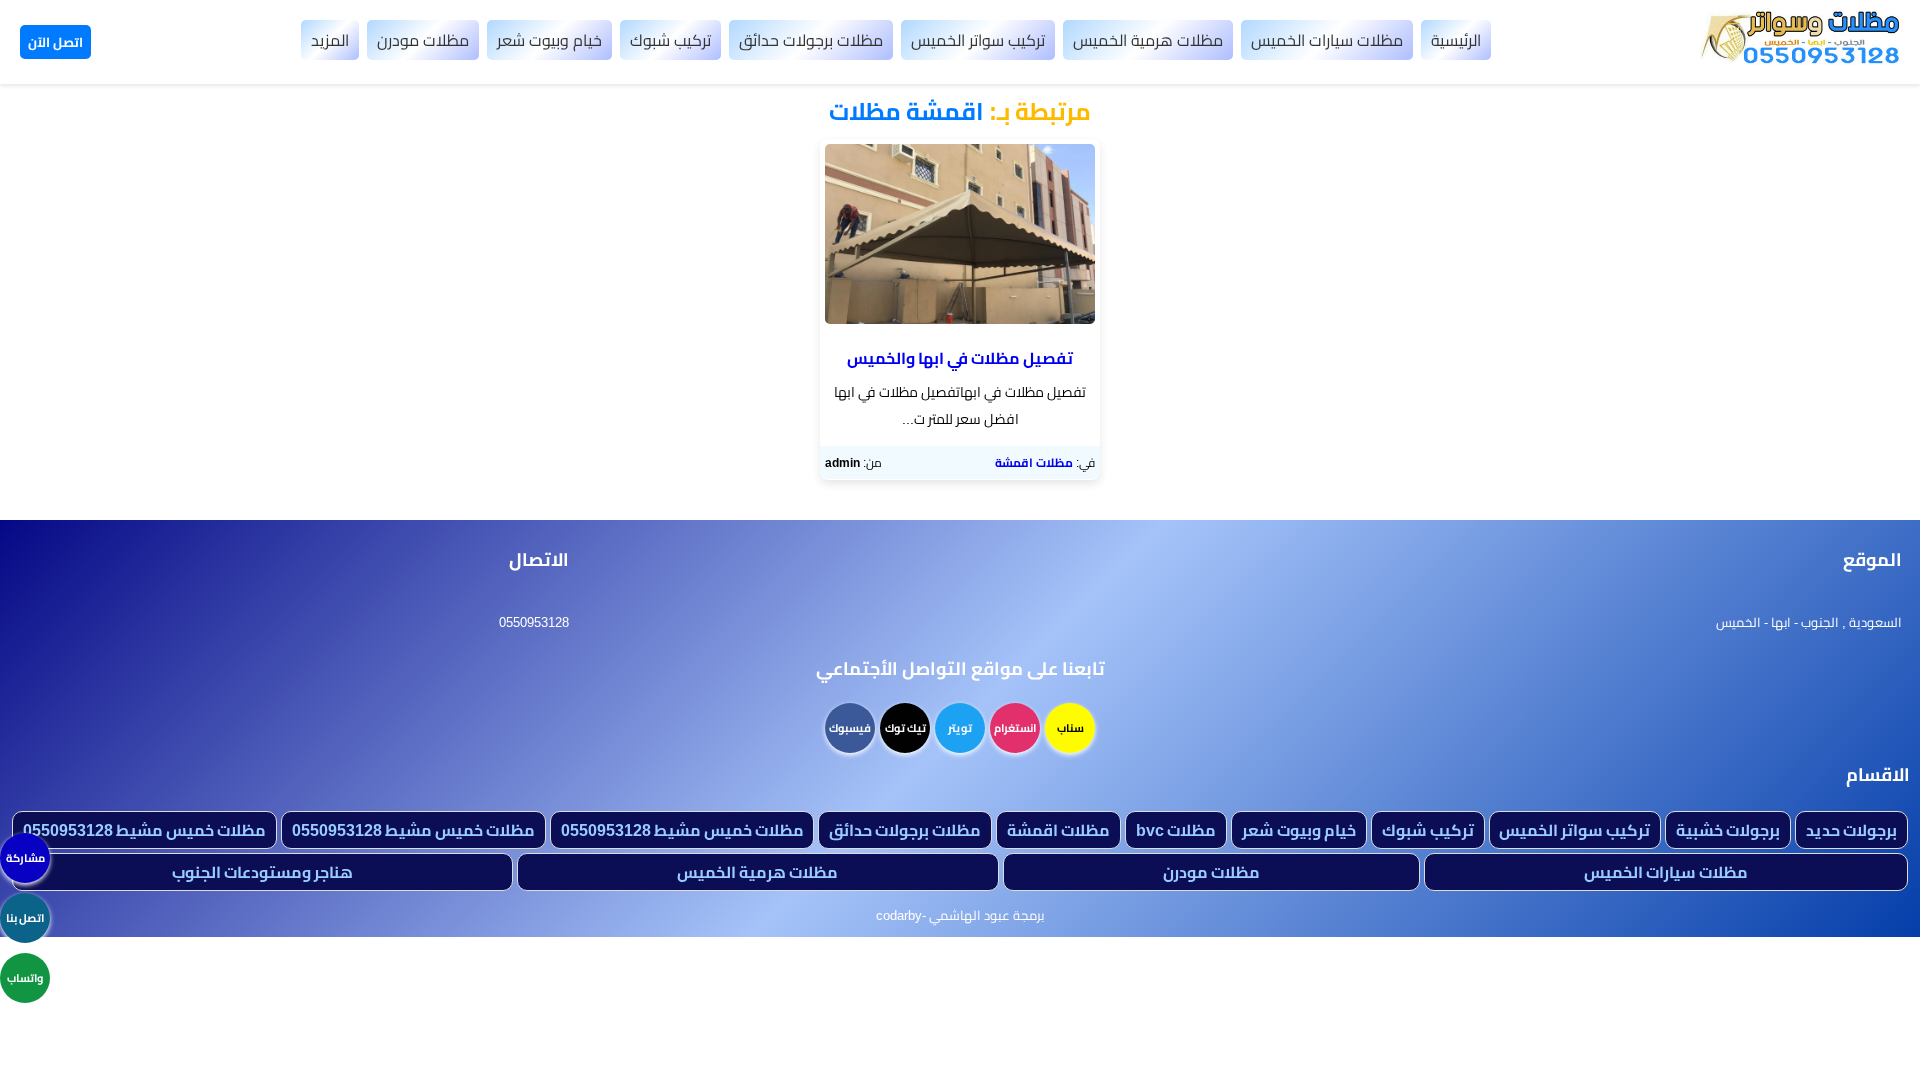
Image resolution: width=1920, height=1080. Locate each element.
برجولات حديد (1851, 830)
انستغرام (1015, 728)
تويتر (960, 728)
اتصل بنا (25, 918)
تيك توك (905, 728)
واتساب (25, 978)
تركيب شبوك (670, 40)
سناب (1070, 728)
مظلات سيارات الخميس (1327, 40)
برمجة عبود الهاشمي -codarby (960, 915)
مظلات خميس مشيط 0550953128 (682, 830)
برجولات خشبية (1728, 830)
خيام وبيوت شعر (549, 40)
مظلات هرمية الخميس (1148, 40)
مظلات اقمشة (1034, 462)
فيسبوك (850, 728)
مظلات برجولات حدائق (811, 40)
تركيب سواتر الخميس (978, 40)
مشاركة (25, 858)
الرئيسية (1456, 40)
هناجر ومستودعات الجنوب (262, 872)
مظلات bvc (1176, 830)
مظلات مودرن (423, 40)
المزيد (330, 40)
